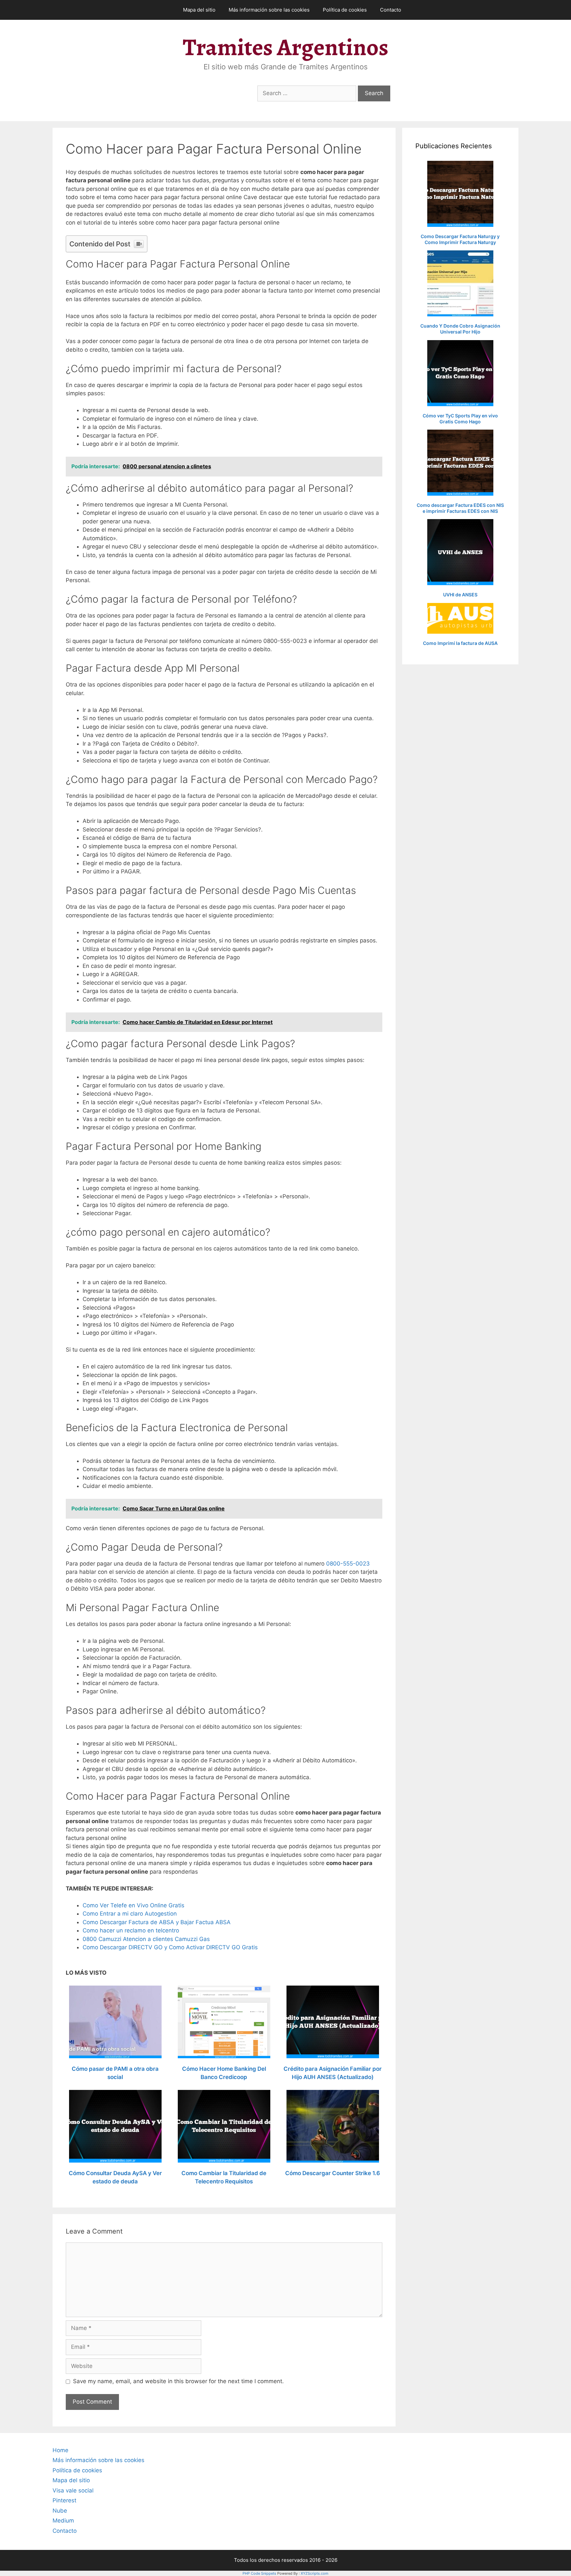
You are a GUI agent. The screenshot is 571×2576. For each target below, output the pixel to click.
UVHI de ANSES (460, 595)
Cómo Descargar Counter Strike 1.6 (333, 2173)
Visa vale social (73, 2490)
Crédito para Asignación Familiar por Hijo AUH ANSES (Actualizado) (333, 2073)
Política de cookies (345, 10)
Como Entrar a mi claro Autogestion (130, 1914)
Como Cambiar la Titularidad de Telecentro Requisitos (224, 2177)
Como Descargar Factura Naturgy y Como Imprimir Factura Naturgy (460, 239)
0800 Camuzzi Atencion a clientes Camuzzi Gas (146, 1939)
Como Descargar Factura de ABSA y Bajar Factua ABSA (157, 1922)
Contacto (391, 10)
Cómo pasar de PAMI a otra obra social (115, 2073)
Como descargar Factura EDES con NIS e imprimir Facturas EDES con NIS (460, 508)
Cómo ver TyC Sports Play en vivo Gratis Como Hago (460, 419)
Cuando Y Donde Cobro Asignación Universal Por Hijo (460, 329)
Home (60, 2450)
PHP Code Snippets (259, 2573)
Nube (60, 2511)
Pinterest (64, 2500)
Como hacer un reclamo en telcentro (131, 1930)
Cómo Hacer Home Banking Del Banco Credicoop (224, 2073)
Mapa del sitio (199, 10)
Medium (63, 2521)
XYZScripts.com (315, 2573)
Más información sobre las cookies (269, 10)
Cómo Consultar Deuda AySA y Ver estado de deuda (115, 2177)
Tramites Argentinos (285, 47)
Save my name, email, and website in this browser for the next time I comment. (178, 2381)
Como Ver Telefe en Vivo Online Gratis (133, 1905)
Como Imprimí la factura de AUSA (460, 643)
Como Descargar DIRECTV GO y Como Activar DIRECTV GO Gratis (170, 1947)
